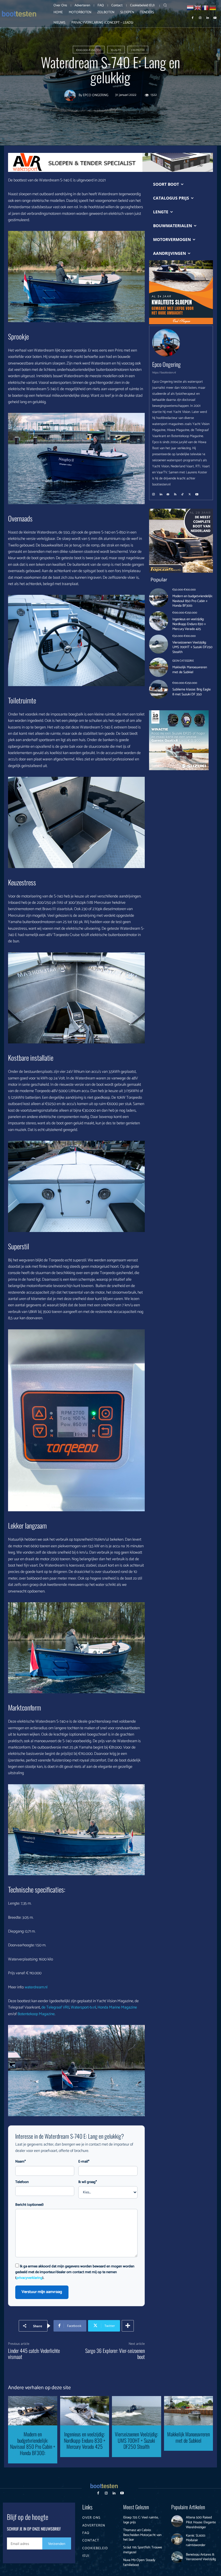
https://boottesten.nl (164, 373)
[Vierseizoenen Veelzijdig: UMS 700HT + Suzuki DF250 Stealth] (159, 644)
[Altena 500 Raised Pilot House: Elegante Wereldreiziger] (177, 2521)
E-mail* (84, 2162)
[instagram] (154, 492)
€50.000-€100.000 (184, 590)
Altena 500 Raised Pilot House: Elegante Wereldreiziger (201, 2522)
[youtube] (197, 492)
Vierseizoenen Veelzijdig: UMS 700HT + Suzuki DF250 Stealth (192, 647)
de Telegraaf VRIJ (55, 2008)
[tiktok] (182, 492)
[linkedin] (161, 492)
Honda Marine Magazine (117, 2008)
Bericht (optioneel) (29, 2205)
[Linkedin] (207, 17)
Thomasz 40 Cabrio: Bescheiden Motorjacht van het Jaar (142, 2535)
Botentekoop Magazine (36, 2014)
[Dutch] (190, 7)
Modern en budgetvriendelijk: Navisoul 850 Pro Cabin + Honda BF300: (193, 601)
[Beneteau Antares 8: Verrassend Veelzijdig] (177, 2557)
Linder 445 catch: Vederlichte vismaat (34, 2354)
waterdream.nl (36, 1987)
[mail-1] (168, 492)
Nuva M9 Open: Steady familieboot (139, 2562)
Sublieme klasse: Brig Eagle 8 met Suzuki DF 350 (192, 692)
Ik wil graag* (88, 2182)
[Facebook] (193, 17)
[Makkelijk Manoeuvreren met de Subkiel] (159, 667)
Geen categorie (183, 661)
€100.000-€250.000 (89, 50)
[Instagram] (200, 17)
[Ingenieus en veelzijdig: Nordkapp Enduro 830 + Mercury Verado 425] (159, 621)
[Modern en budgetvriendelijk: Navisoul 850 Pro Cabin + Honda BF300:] (159, 598)
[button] (165, 5)
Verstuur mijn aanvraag (42, 2292)
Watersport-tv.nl (83, 2008)
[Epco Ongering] (71, 95)
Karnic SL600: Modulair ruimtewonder (196, 2540)
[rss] (175, 492)
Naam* (21, 2162)
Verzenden (57, 2544)
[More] (128, 2326)
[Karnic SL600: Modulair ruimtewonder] (177, 2539)
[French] (205, 7)
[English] (198, 7)
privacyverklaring (29, 2278)
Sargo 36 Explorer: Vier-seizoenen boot (115, 2354)
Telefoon (22, 2182)
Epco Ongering (96, 95)
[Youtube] (215, 17)
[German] (213, 7)
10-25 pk (116, 50)
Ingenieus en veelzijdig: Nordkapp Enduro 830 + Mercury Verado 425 (189, 624)
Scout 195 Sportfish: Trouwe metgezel (143, 2550)
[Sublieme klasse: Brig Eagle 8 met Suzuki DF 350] (159, 689)
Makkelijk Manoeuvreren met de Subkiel (190, 670)
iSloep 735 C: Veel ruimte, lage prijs (141, 2520)
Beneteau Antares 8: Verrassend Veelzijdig (201, 2557)
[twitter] (190, 492)
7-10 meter (138, 50)
